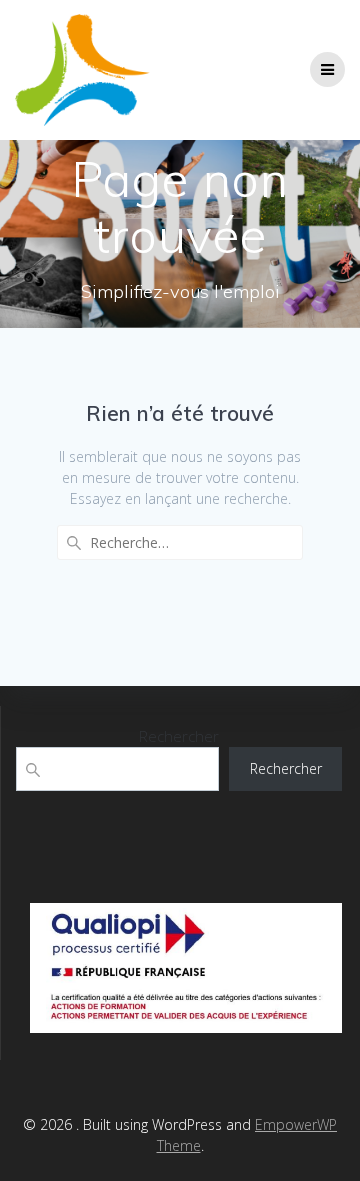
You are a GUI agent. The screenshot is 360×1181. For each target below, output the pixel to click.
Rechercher (179, 736)
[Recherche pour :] (180, 542)
